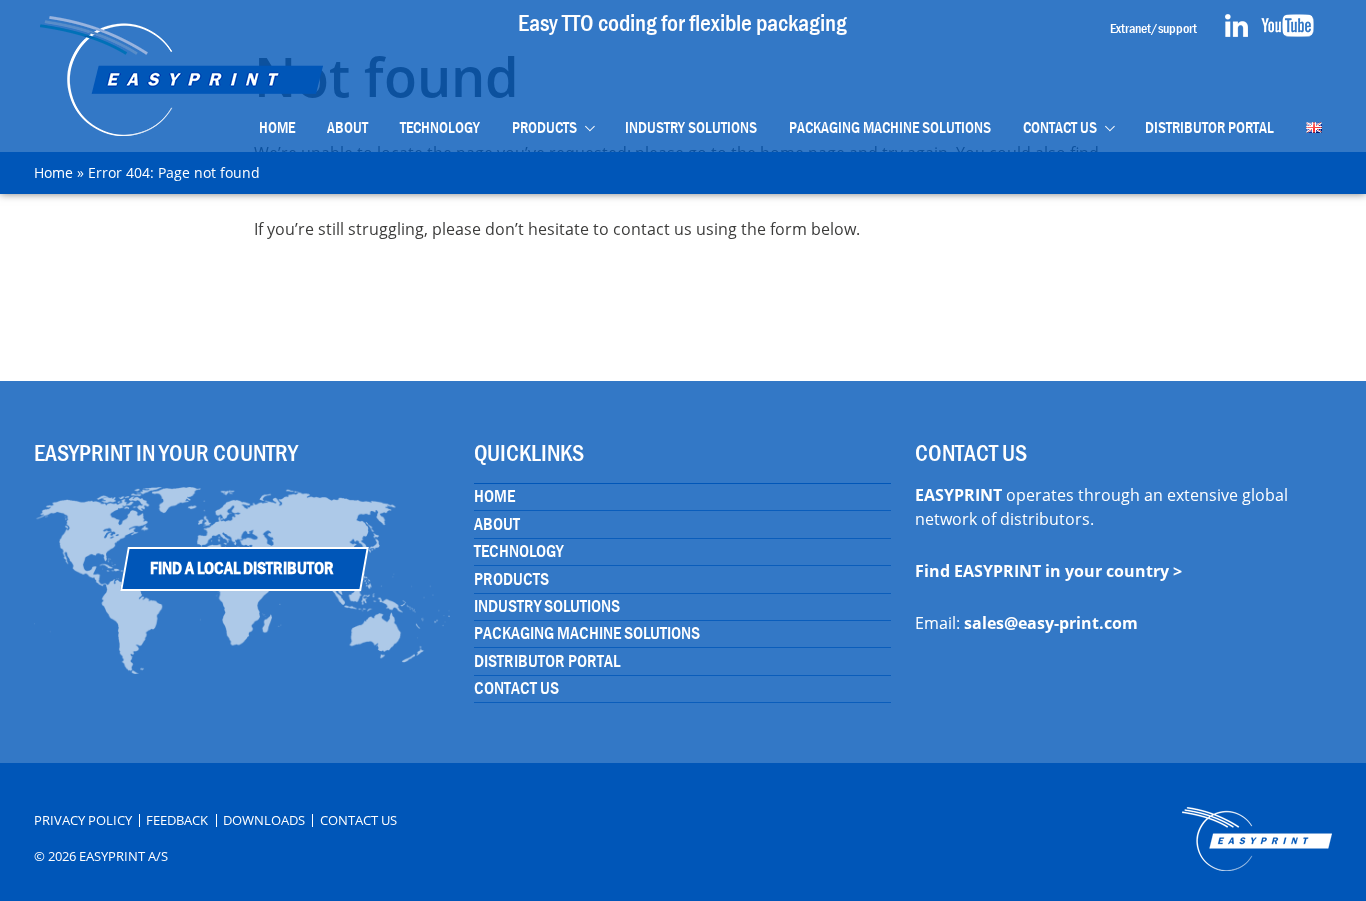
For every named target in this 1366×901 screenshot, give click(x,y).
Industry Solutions (691, 127)
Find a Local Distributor (242, 568)
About (347, 127)
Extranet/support (1153, 28)
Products (544, 127)
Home (277, 127)
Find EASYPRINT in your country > (1048, 571)
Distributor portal (1209, 127)
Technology (440, 127)
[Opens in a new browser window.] (1236, 32)
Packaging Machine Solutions (890, 127)
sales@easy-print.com (1051, 623)
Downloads (264, 820)
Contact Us (1060, 127)
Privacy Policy (83, 820)
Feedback (177, 820)
